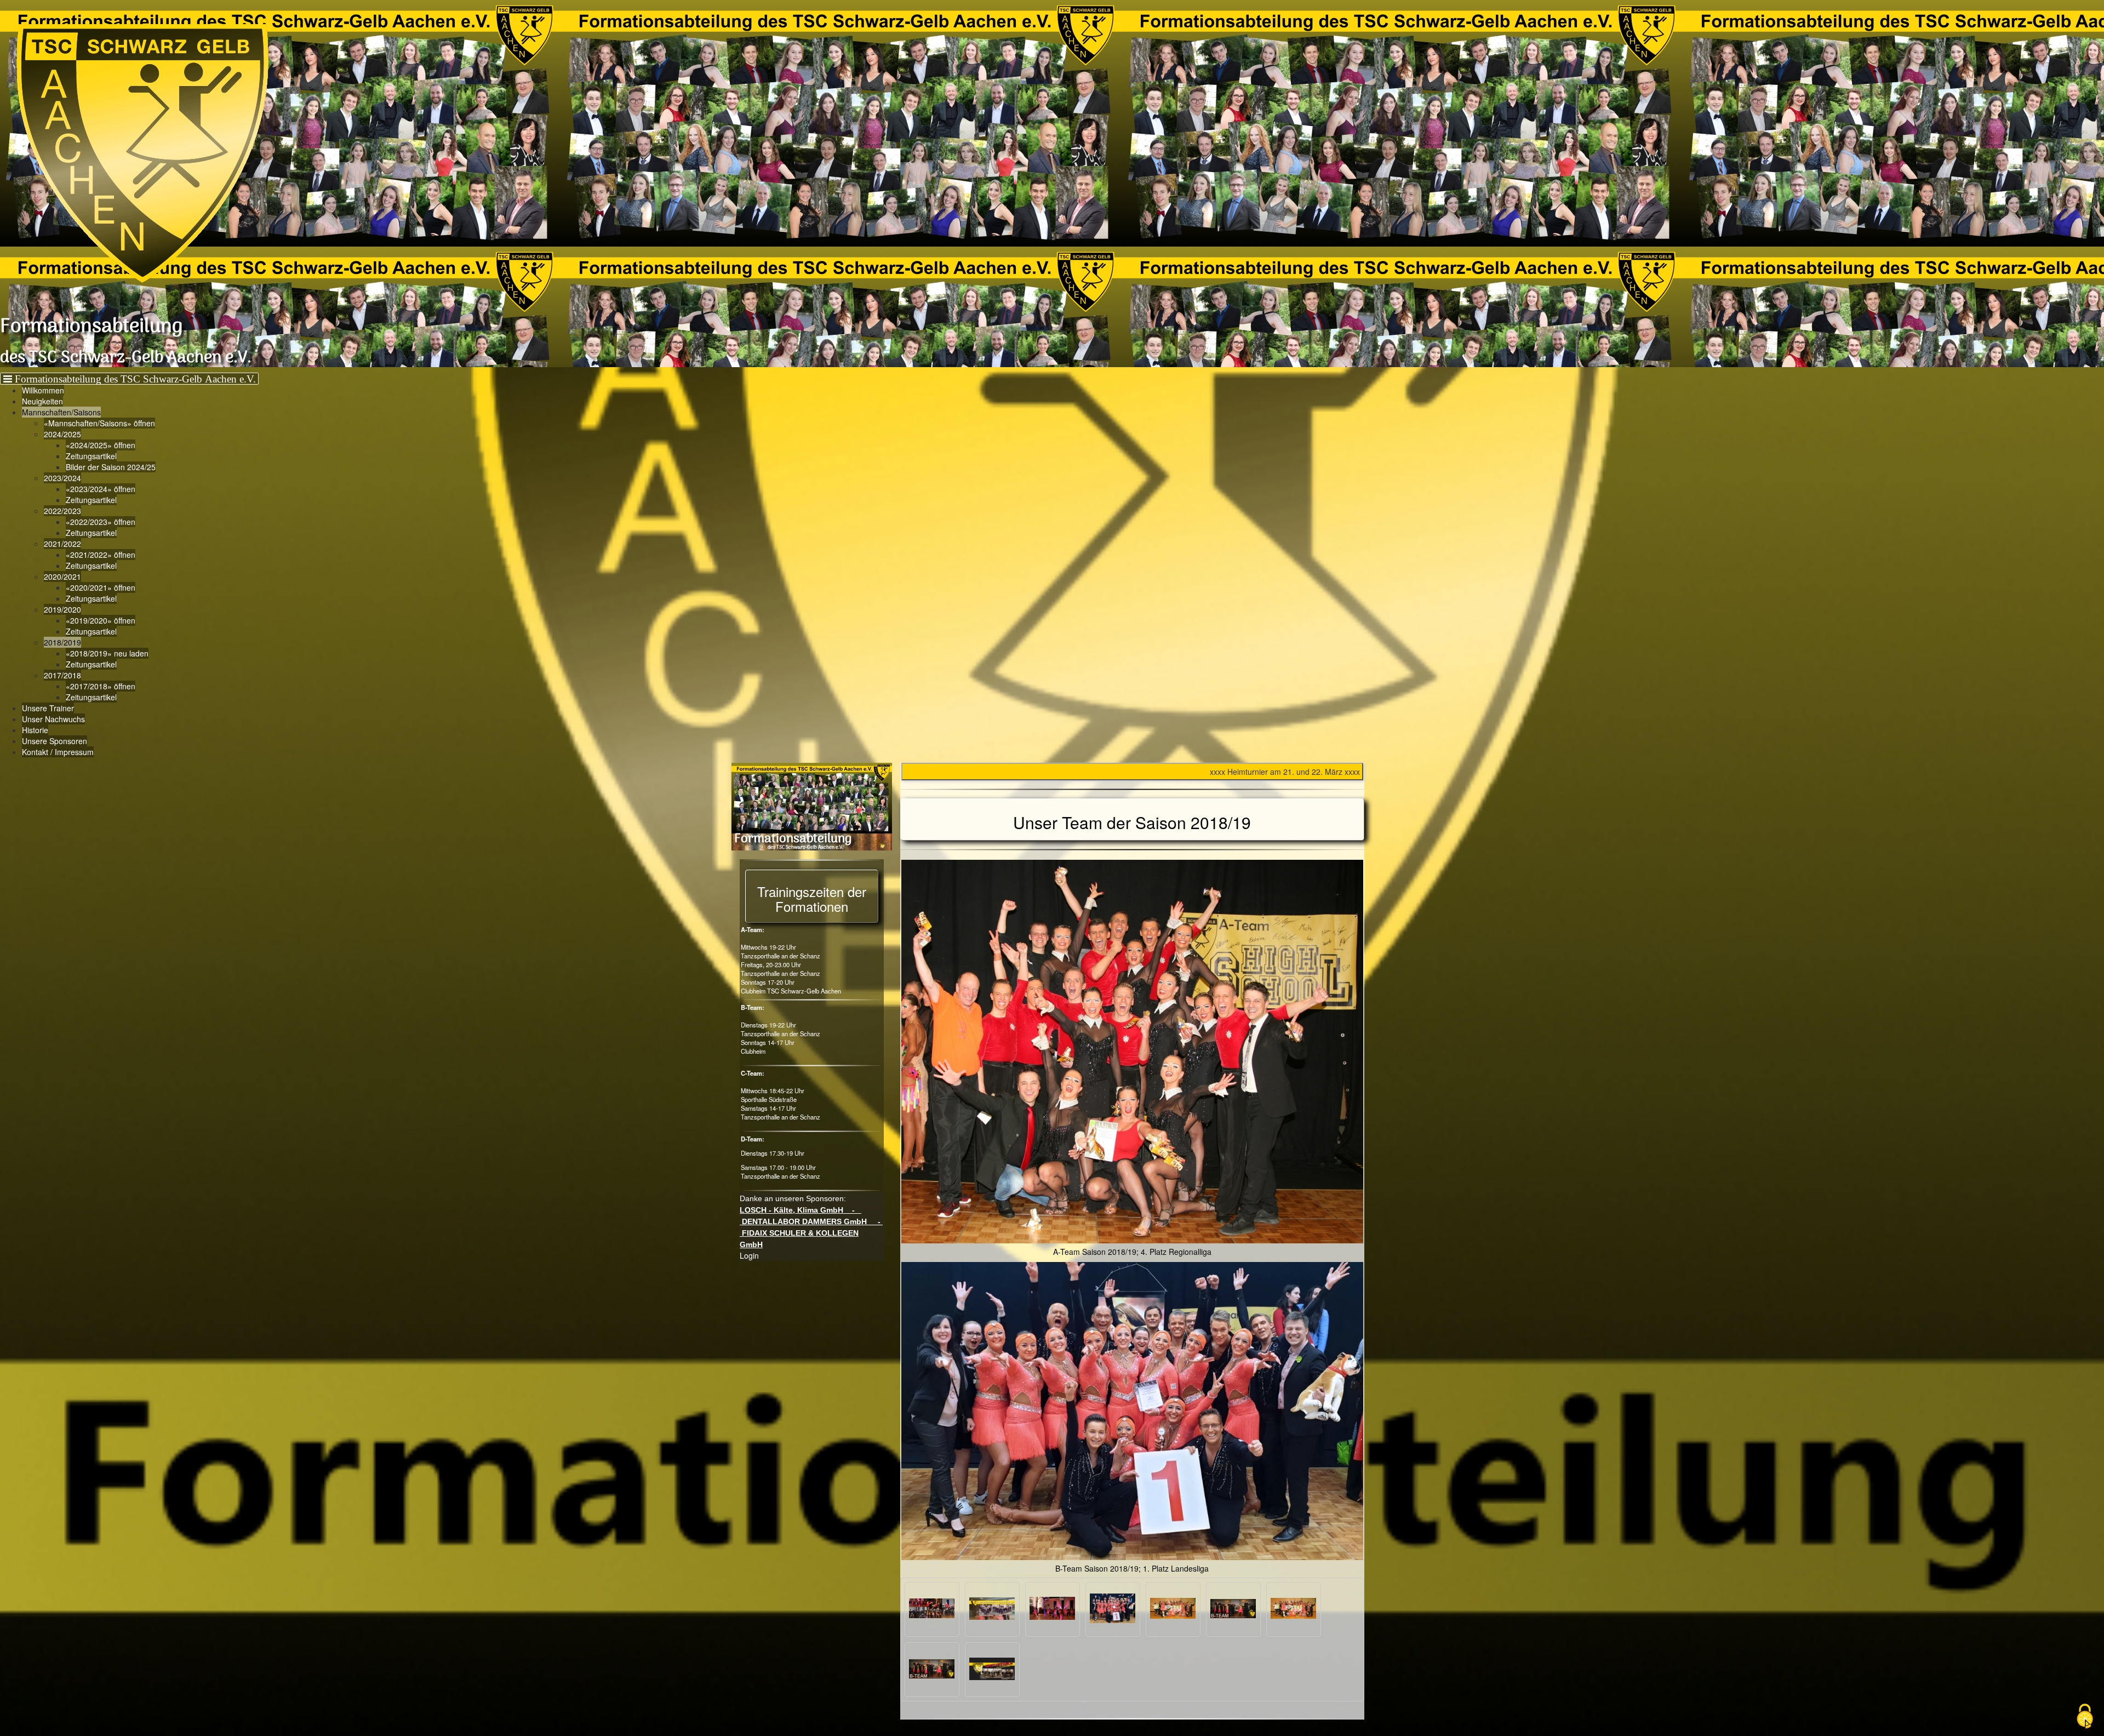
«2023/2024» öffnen (101, 489)
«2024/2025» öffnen (101, 445)
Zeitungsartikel (91, 456)
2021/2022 (62, 544)
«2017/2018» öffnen (101, 686)
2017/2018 (62, 675)
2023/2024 (62, 478)
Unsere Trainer (48, 708)
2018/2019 (62, 642)
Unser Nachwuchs (53, 719)
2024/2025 (62, 434)
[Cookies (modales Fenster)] (2085, 1717)
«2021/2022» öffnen (101, 555)
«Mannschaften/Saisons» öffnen (99, 423)
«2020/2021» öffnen (101, 587)
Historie (35, 730)
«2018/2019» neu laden (107, 653)
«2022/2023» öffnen (101, 522)
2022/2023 (62, 511)
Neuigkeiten (42, 401)
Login (749, 1255)
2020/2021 (62, 576)
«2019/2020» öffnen (101, 620)
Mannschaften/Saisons (61, 412)
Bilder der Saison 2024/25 (111, 467)
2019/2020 (62, 609)
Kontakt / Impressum (58, 752)
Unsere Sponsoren (55, 741)
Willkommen (43, 390)
